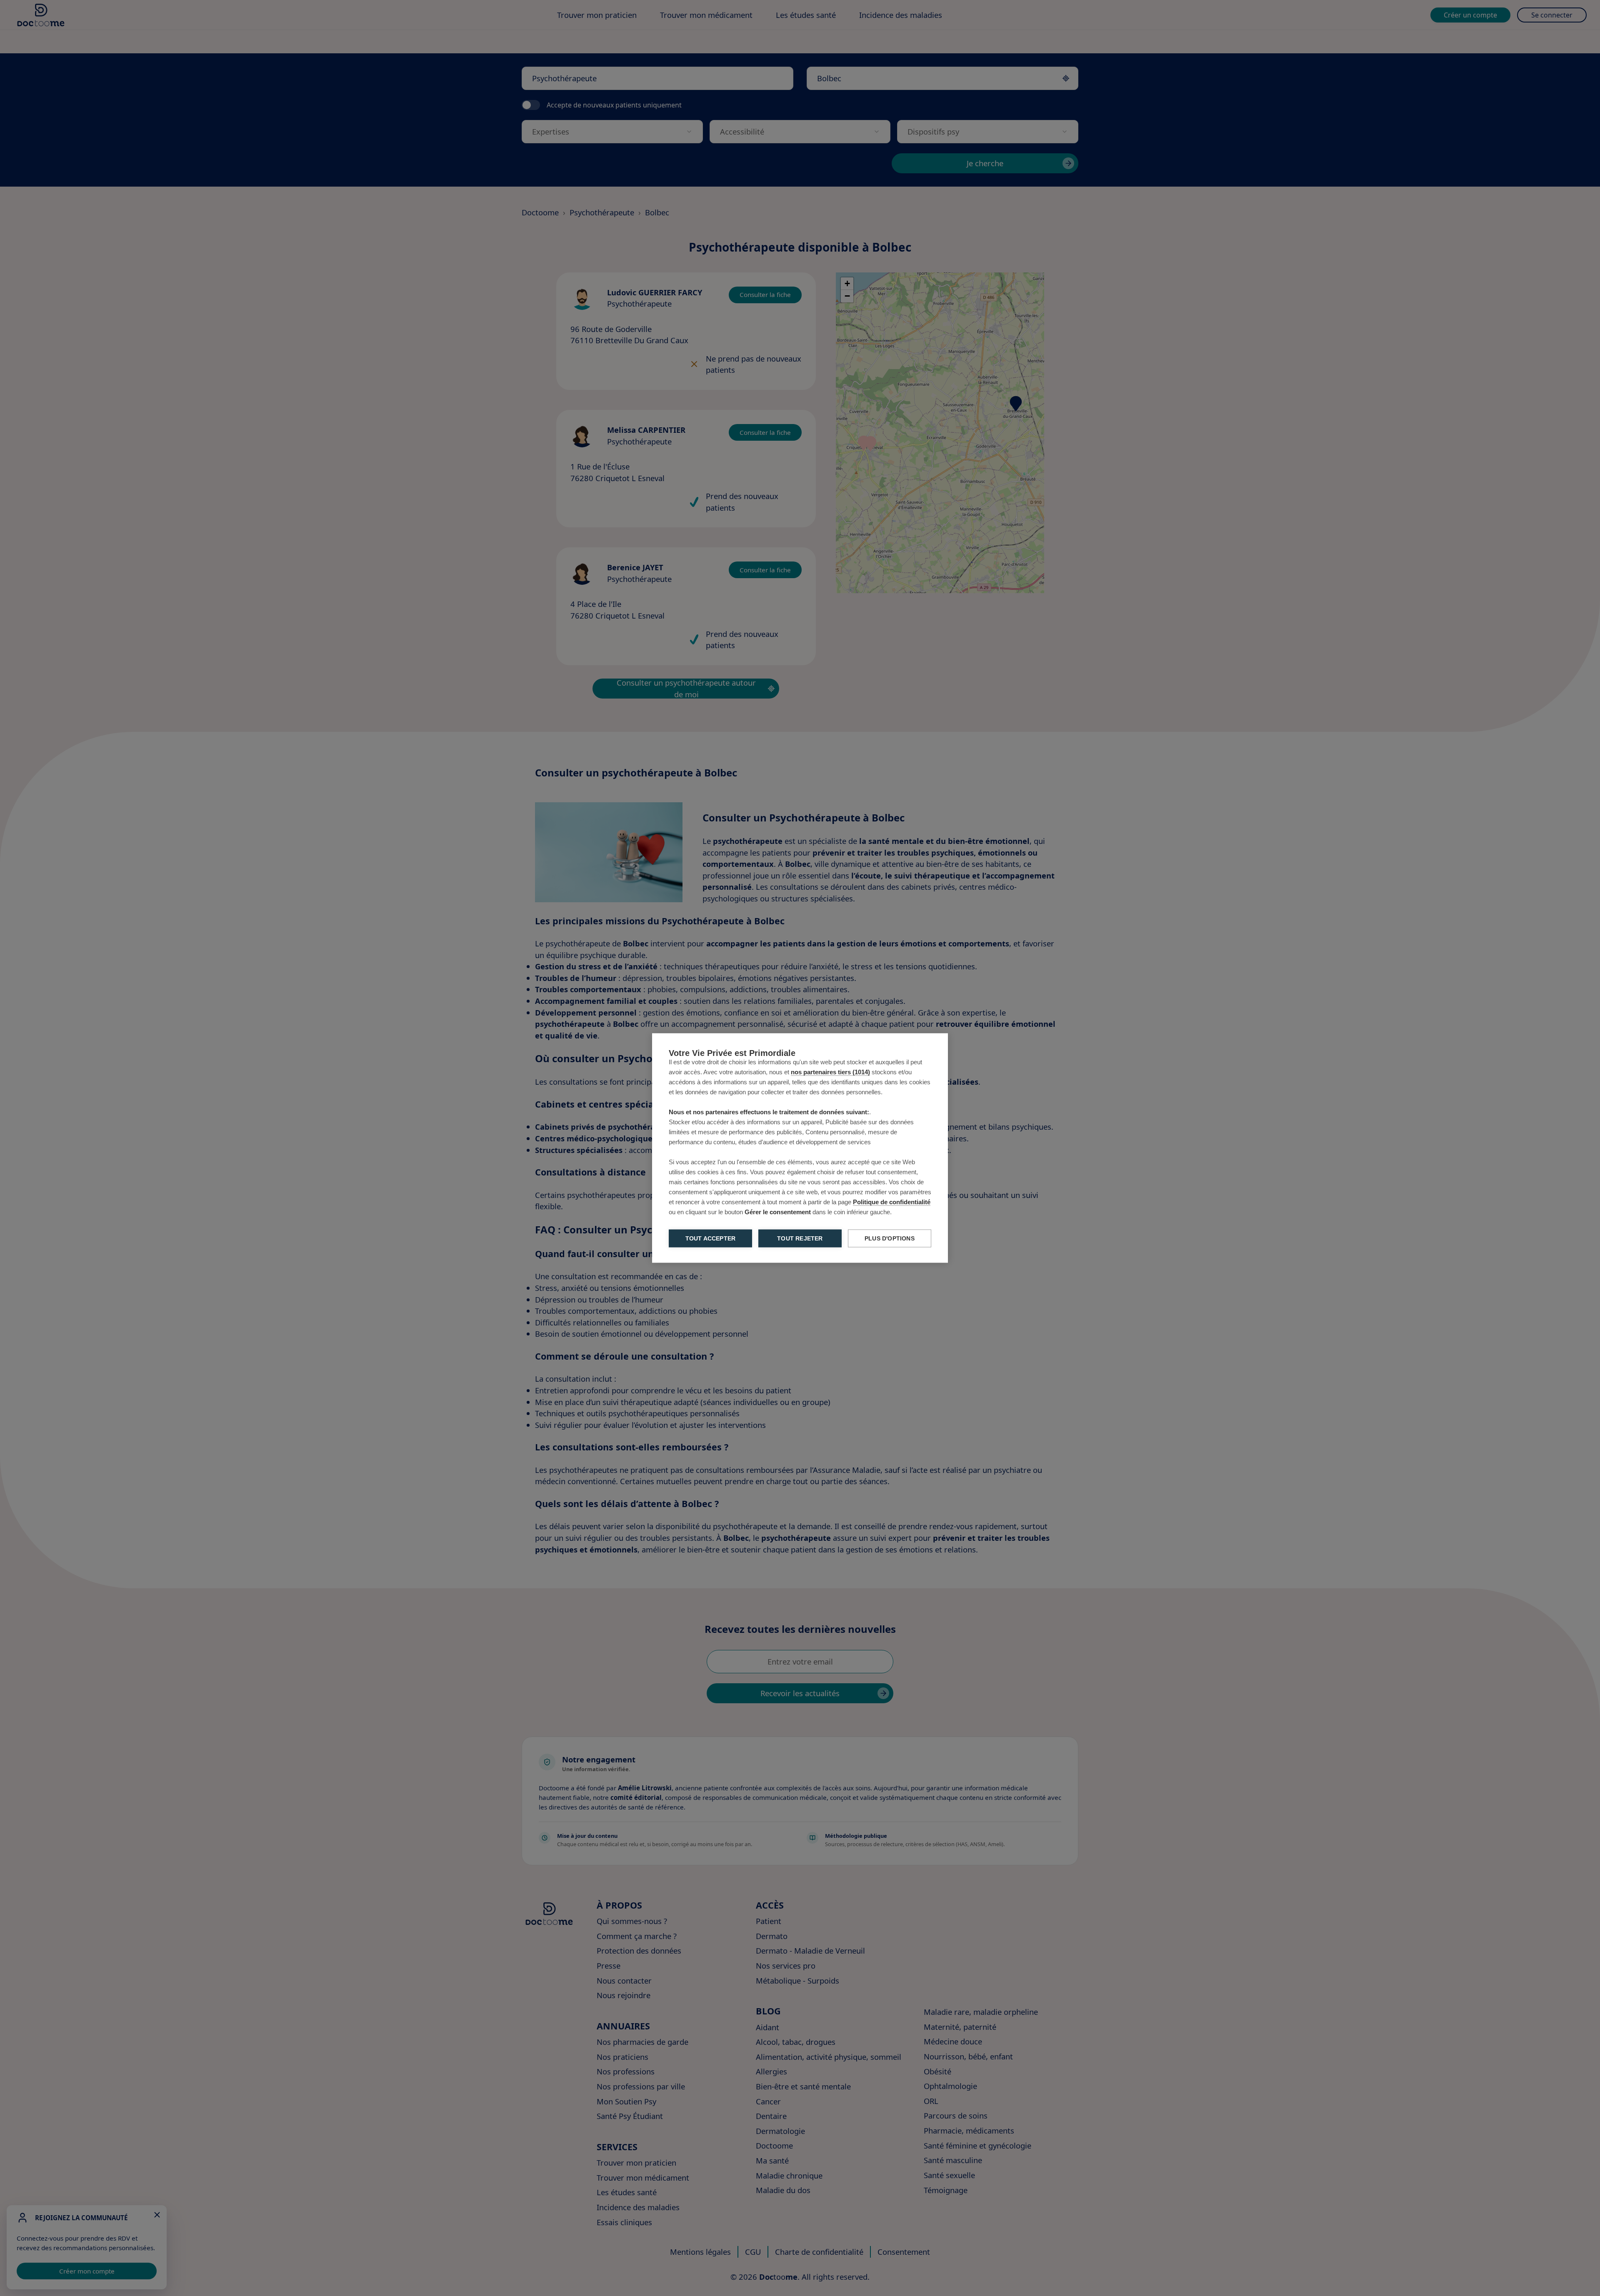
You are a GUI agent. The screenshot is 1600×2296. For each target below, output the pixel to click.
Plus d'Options (890, 1239)
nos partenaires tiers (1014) (830, 1072)
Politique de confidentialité (892, 1202)
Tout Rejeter (800, 1239)
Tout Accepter (711, 1239)
